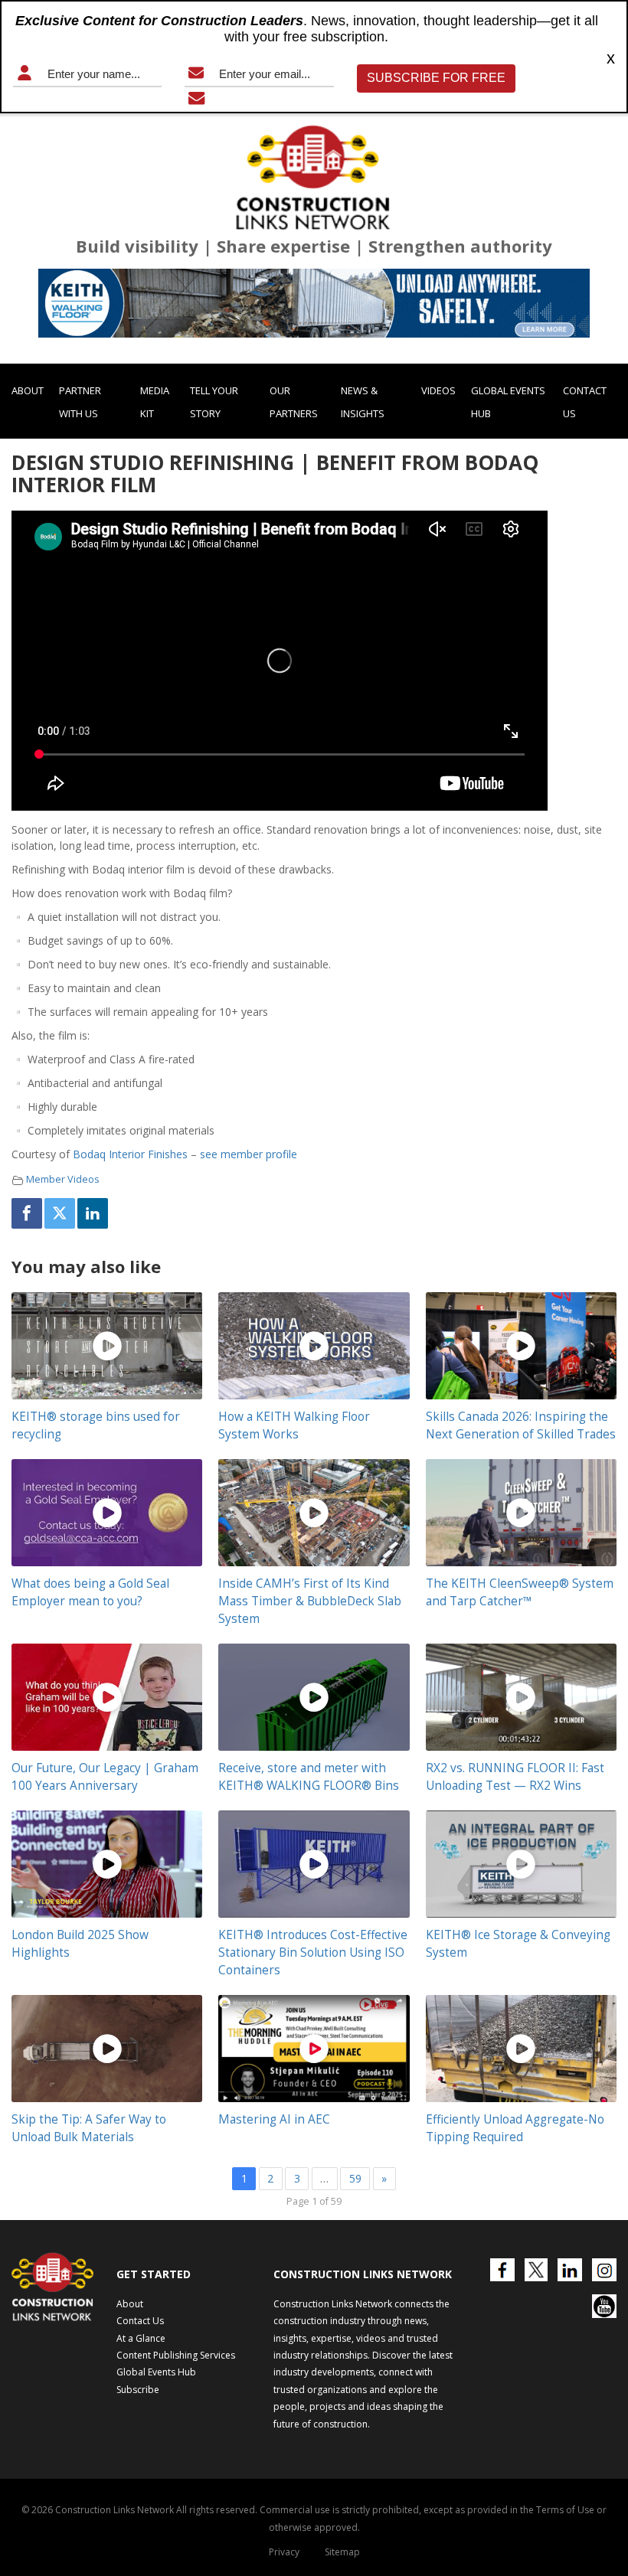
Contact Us (585, 402)
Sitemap (342, 2552)
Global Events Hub (508, 402)
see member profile (250, 1154)
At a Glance (141, 2338)
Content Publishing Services (176, 2355)
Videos (438, 390)
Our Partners (294, 402)
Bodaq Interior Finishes (130, 1154)
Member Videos (63, 1179)
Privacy (284, 2552)
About (28, 390)
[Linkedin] (93, 1213)
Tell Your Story (214, 402)
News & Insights (363, 402)
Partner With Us (80, 402)
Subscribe (138, 2390)
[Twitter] (60, 1213)
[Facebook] (27, 1213)
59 (355, 2178)
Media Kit (155, 402)
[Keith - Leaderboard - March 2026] (314, 303)
